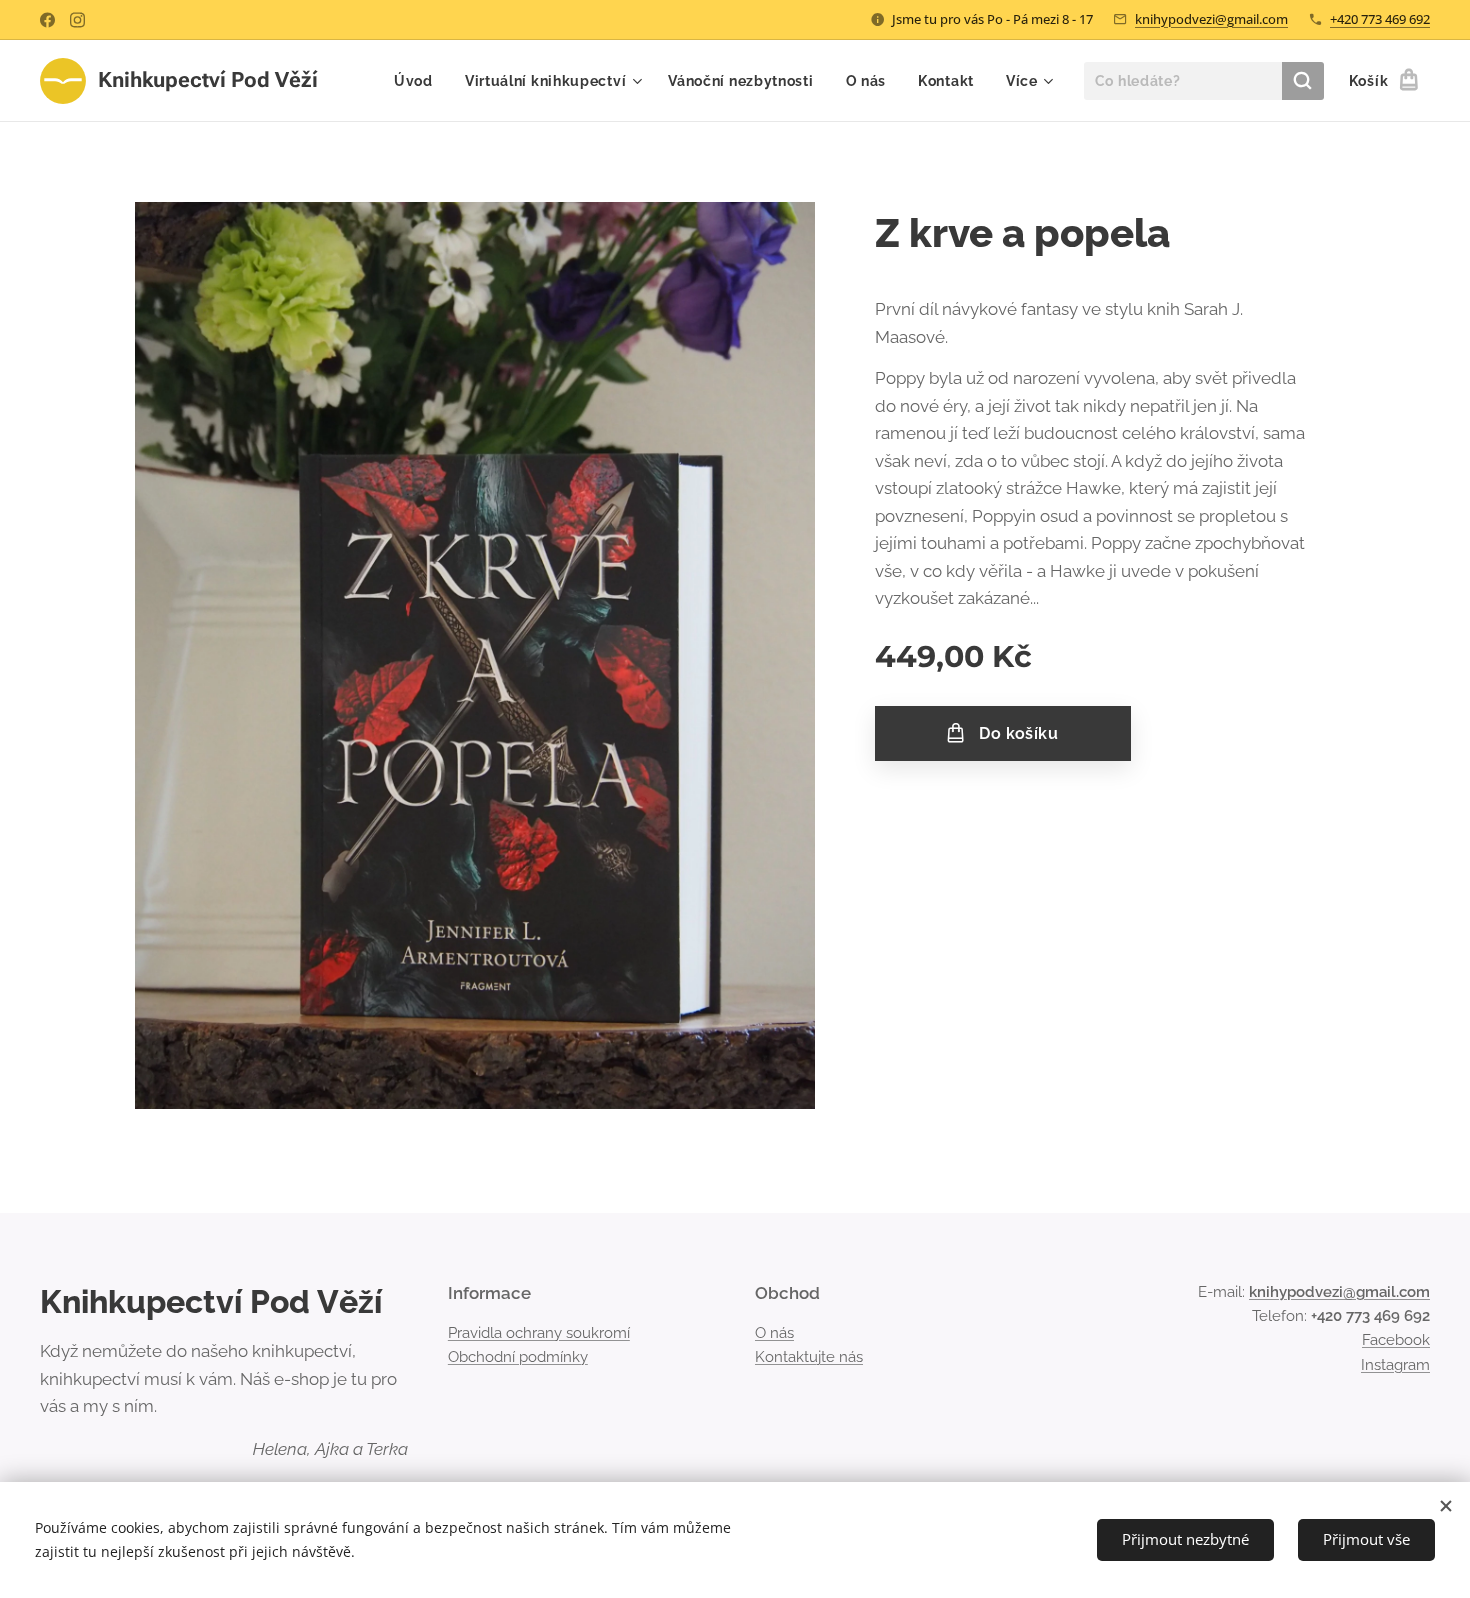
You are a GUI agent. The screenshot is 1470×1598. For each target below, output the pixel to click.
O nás (774, 1333)
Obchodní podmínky (518, 1357)
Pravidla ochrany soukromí (539, 1333)
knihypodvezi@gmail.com (1211, 19)
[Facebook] (47, 20)
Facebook (1396, 1340)
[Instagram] (77, 20)
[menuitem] (419, 81)
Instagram (1395, 1365)
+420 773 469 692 (1380, 19)
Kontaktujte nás (809, 1357)
